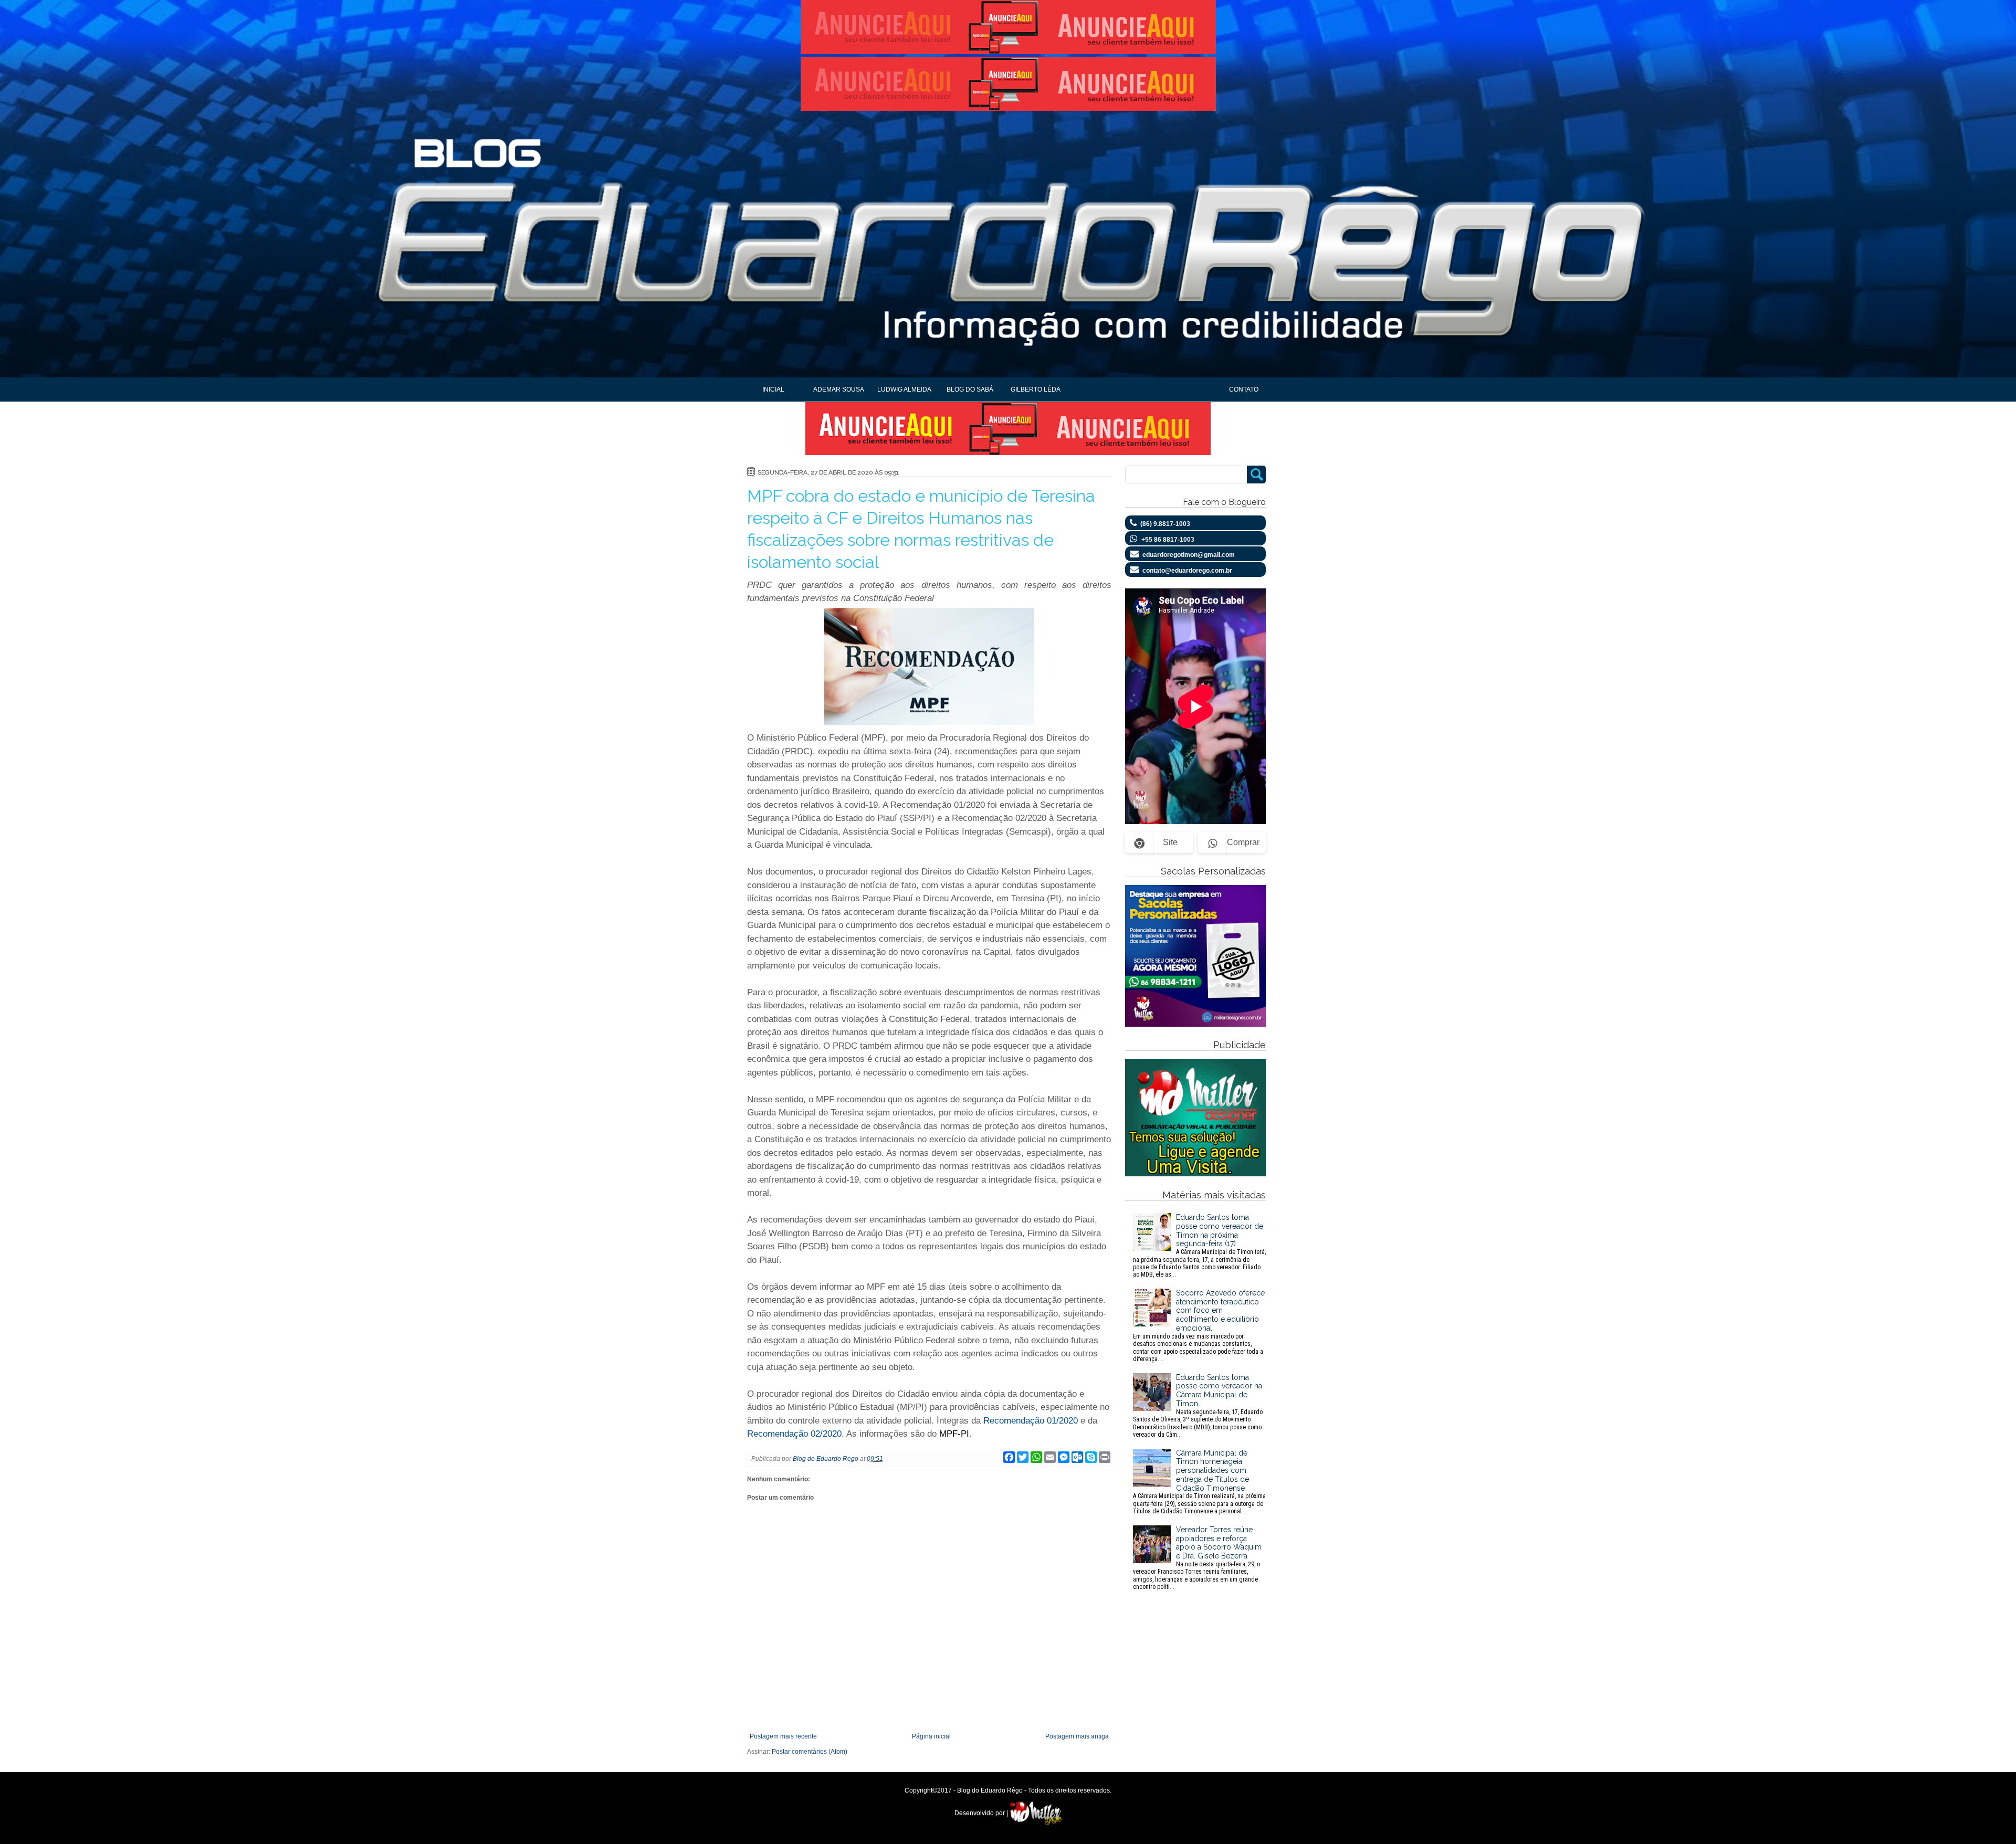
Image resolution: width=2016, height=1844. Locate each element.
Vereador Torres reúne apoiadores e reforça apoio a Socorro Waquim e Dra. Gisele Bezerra (1197, 1558)
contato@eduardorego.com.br (1187, 571)
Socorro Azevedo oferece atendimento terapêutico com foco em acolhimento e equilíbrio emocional (1199, 1326)
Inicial (773, 389)
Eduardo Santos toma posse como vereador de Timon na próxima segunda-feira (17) (1199, 1246)
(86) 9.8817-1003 (1165, 524)
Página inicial (931, 1736)
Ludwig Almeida (904, 389)
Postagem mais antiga (1077, 1736)
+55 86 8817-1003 (1168, 540)
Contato (1244, 389)
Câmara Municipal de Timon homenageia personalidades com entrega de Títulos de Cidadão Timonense (1199, 1482)
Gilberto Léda (1036, 389)
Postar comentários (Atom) (810, 1752)
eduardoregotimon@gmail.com (1189, 555)
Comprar (1243, 842)
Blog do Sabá (970, 389)
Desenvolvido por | (982, 1813)
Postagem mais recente (783, 1736)
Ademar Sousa (839, 389)
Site (1170, 842)
